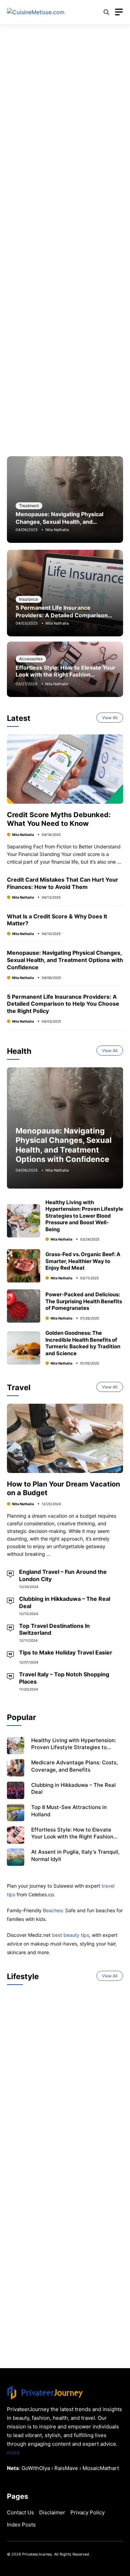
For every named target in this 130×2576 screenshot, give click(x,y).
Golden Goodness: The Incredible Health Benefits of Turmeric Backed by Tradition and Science (83, 1343)
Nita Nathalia (57, 530)
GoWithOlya (36, 2468)
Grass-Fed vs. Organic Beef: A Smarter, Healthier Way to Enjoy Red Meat (83, 1261)
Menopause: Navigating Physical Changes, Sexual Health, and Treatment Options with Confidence (64, 522)
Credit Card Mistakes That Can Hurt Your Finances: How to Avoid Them (63, 883)
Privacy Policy (88, 2512)
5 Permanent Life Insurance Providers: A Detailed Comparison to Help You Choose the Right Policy (64, 615)
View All (110, 718)
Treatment (29, 506)
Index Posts (21, 2525)
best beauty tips (71, 1935)
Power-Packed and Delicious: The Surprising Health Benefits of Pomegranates (84, 1301)
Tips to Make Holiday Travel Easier (66, 1652)
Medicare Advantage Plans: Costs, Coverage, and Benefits (75, 1766)
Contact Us (20, 2512)
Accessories (31, 659)
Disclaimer (52, 2512)
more (13, 2453)
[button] (106, 12)
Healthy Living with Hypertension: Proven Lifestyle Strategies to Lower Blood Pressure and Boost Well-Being (84, 1216)
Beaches (53, 1910)
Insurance (29, 599)
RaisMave (66, 2468)
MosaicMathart (101, 2468)
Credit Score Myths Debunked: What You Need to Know (59, 819)
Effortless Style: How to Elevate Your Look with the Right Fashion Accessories (66, 674)
